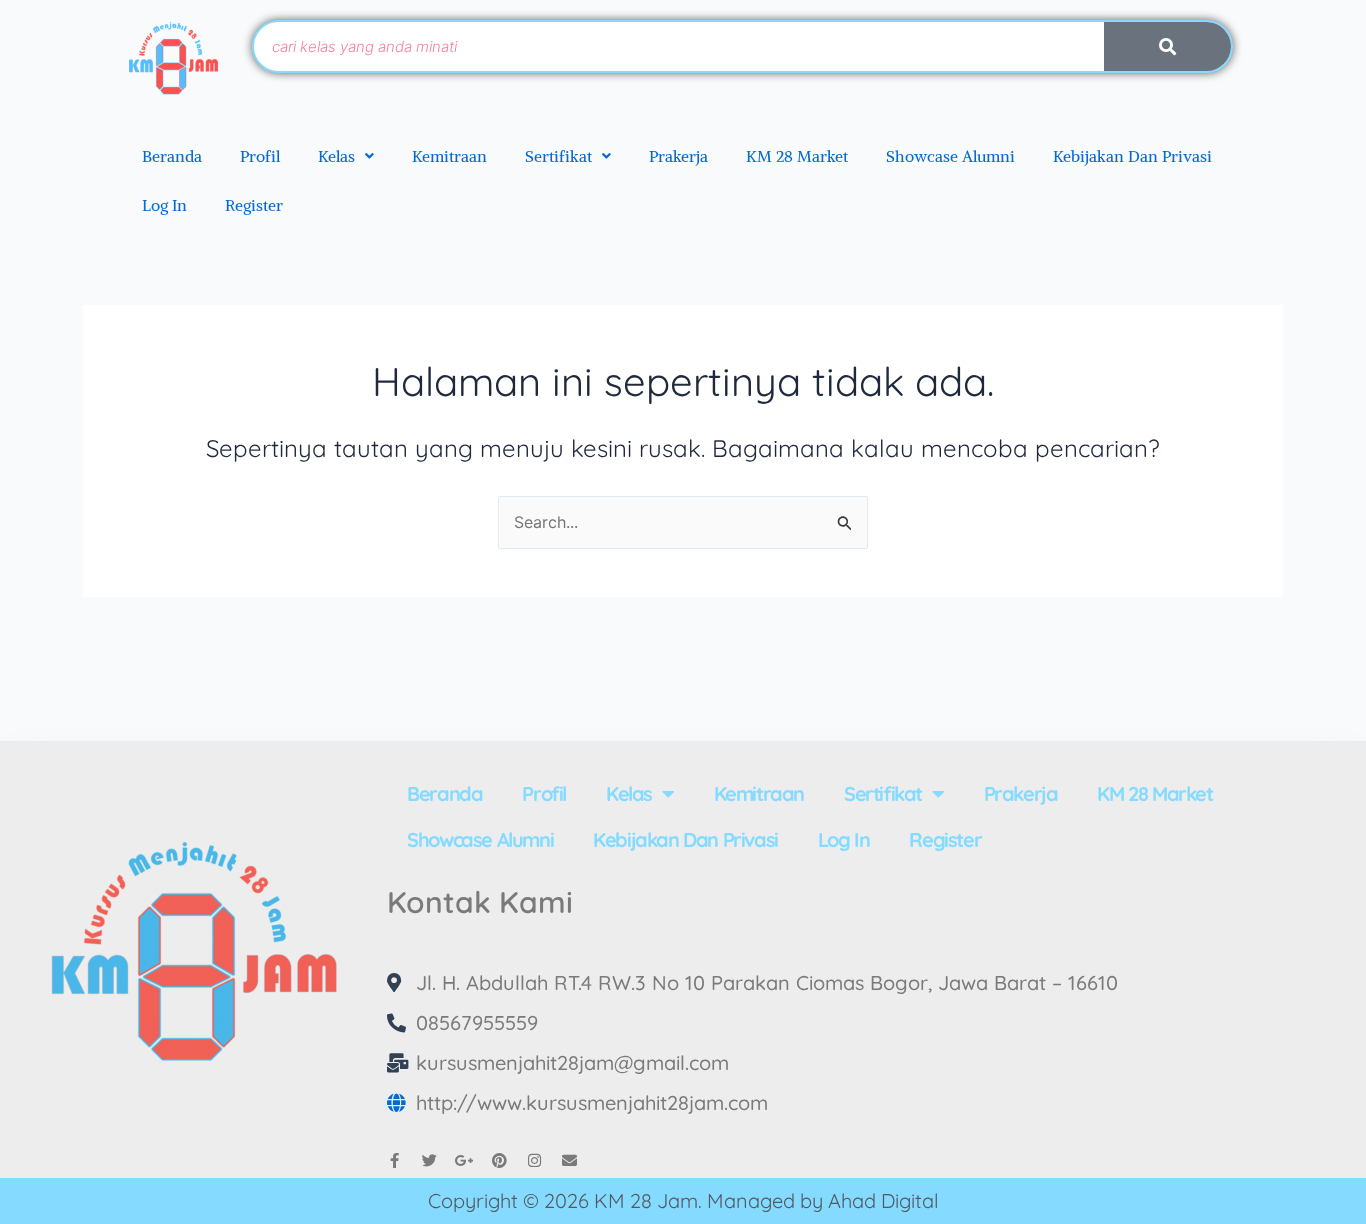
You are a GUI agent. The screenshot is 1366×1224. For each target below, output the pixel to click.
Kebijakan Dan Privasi (1132, 156)
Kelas (336, 156)
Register (254, 205)
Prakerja (678, 156)
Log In (164, 205)
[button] (346, 156)
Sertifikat (558, 156)
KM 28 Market (797, 156)
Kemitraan (449, 156)
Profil (260, 156)
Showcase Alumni (950, 156)
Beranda (172, 156)
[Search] (1167, 46)
